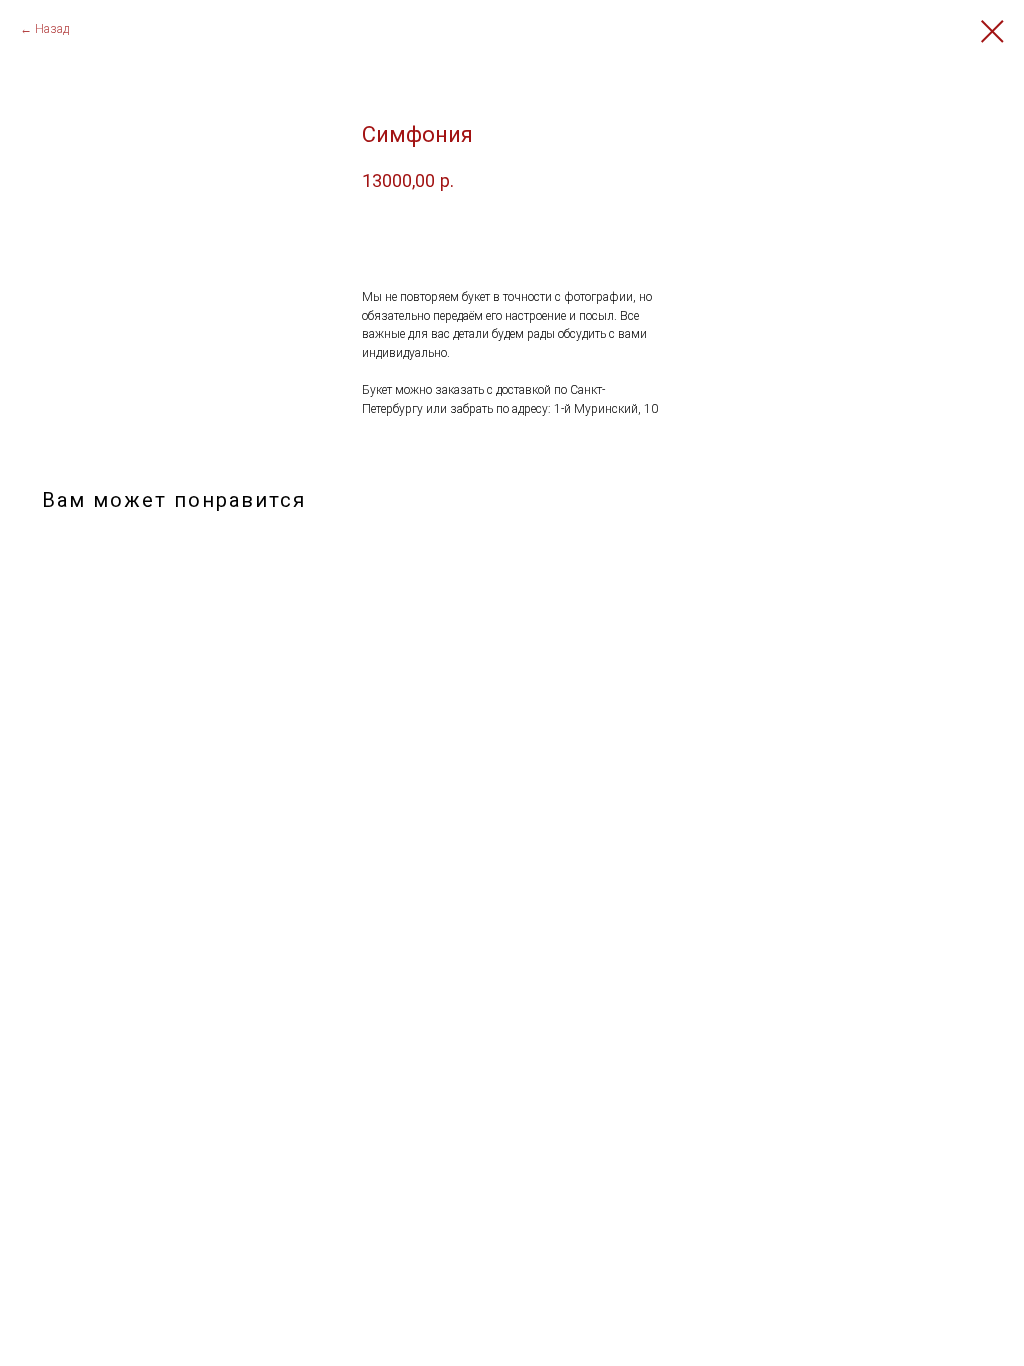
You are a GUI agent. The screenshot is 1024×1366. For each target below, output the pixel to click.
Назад (52, 29)
